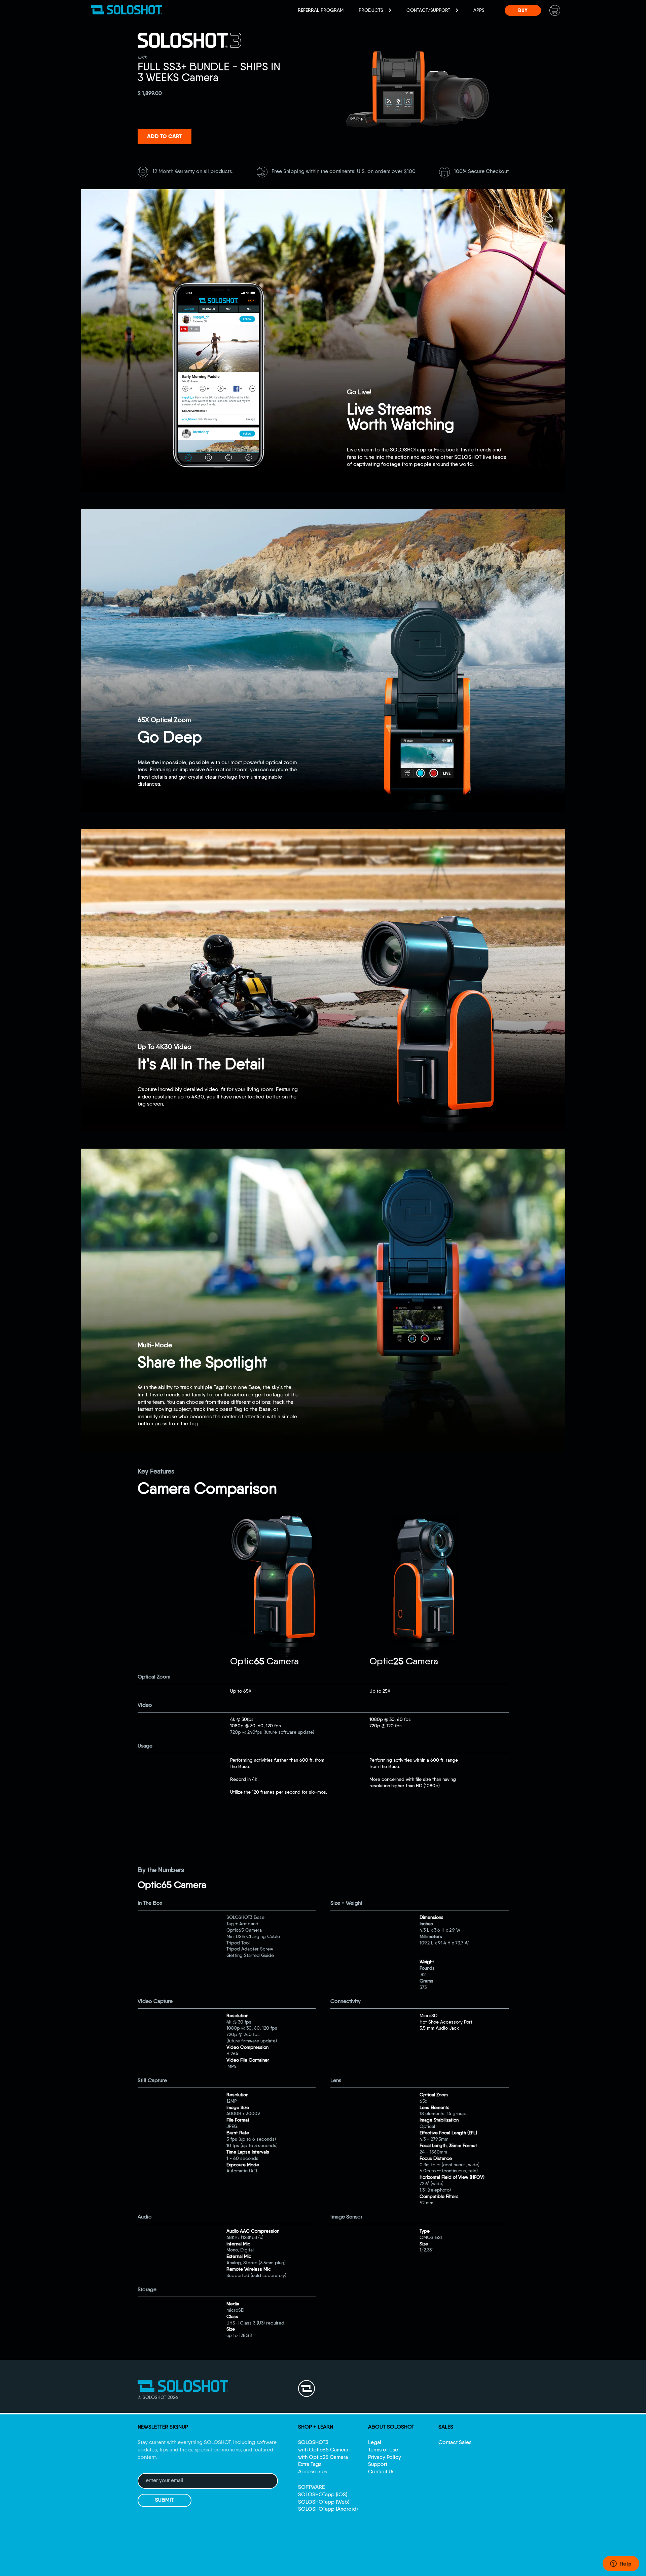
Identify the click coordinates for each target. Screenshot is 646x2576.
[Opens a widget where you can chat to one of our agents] (621, 2564)
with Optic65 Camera (323, 2450)
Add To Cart (164, 137)
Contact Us (381, 2472)
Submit (164, 2500)
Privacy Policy (385, 2458)
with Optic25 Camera (323, 2458)
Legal (375, 2443)
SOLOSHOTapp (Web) (324, 2502)
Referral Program (321, 10)
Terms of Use (383, 2450)
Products (372, 10)
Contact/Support (429, 10)
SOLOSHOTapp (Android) (328, 2509)
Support (378, 2465)
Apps (479, 10)
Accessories (313, 2472)
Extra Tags (310, 2465)
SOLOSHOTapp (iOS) (323, 2495)
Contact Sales (455, 2443)
